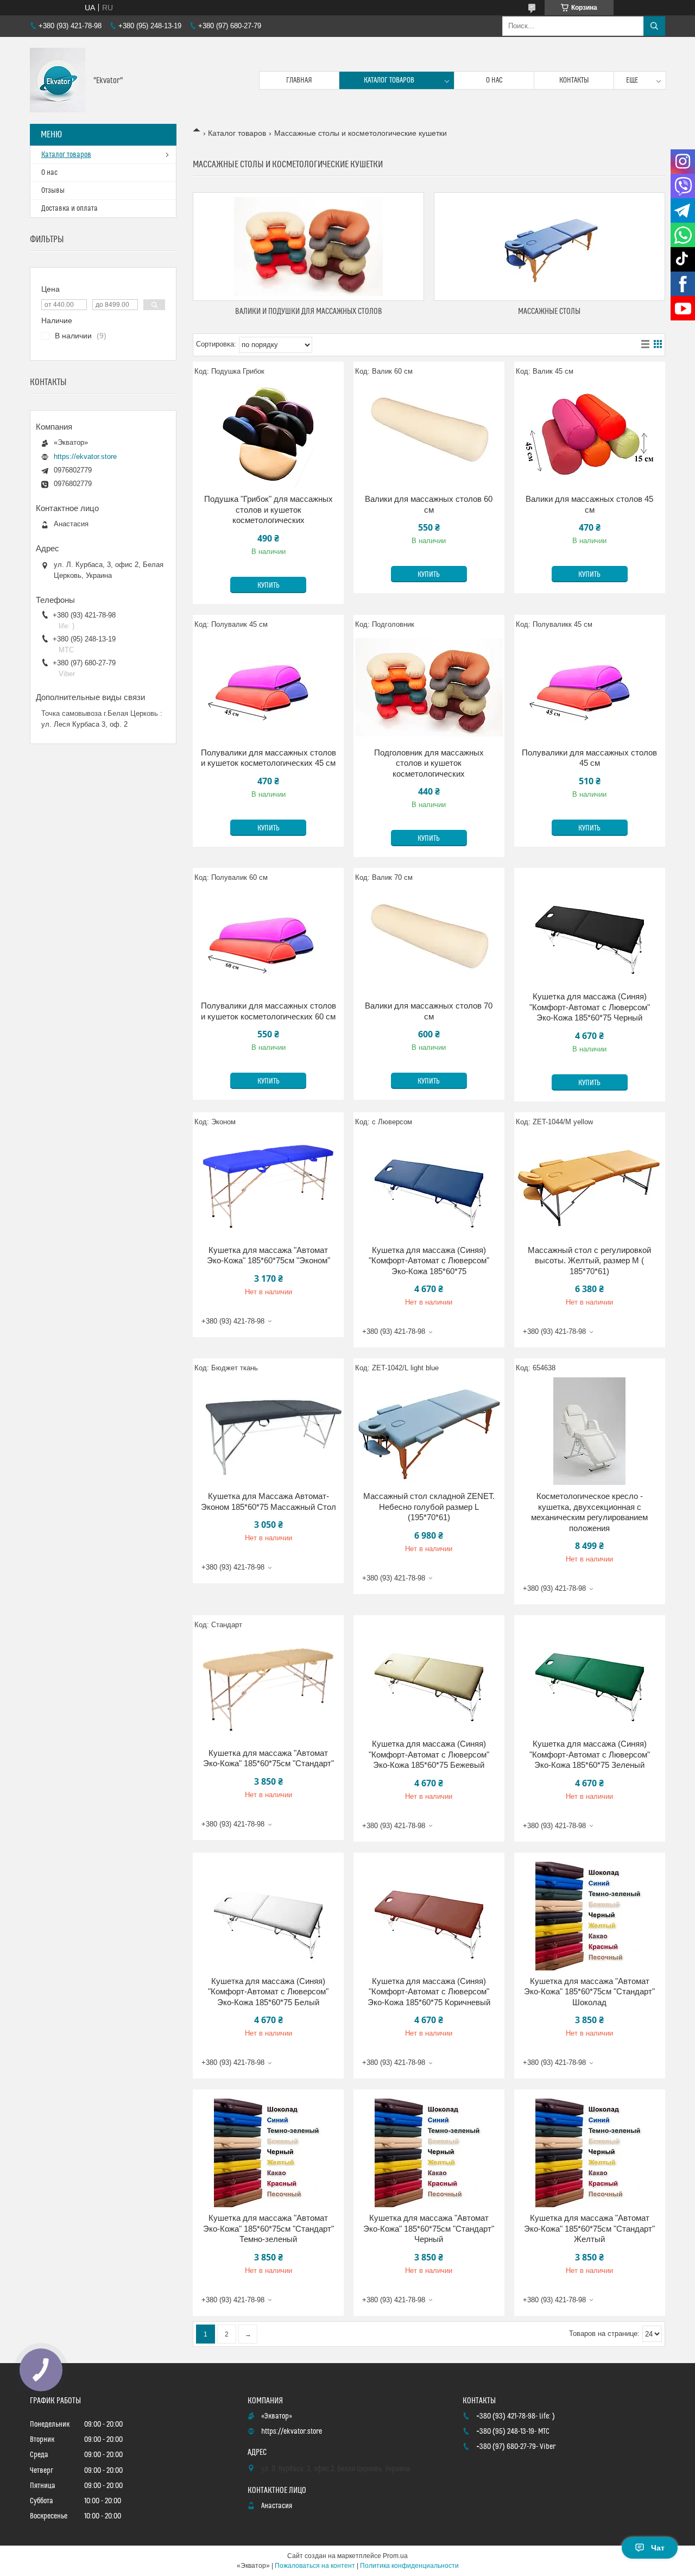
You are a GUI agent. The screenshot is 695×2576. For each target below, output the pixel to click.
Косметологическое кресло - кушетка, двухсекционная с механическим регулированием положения (589, 1512)
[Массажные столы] (549, 247)
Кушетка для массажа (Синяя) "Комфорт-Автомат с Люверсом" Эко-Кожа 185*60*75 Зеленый (590, 1754)
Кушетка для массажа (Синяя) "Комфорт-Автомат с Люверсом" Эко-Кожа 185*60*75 (429, 1261)
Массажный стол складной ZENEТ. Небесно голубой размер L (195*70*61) (429, 1507)
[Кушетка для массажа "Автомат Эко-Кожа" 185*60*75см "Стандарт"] (268, 1688)
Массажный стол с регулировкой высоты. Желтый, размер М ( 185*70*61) (589, 1261)
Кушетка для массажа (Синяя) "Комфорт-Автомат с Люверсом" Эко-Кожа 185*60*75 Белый (268, 1992)
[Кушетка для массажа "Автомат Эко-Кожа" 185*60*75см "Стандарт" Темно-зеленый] (268, 2153)
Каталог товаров (389, 80)
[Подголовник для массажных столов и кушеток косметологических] (429, 688)
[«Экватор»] (58, 80)
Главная (299, 80)
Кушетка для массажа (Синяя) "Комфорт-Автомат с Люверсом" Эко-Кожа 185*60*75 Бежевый (429, 1754)
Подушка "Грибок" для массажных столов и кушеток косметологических (268, 509)
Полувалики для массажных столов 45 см (589, 758)
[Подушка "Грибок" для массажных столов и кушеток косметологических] (268, 434)
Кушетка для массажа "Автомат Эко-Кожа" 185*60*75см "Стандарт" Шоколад (589, 1992)
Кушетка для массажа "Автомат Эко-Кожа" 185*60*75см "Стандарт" (268, 1758)
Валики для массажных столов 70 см (429, 1011)
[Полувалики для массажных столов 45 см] (590, 688)
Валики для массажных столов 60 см (429, 504)
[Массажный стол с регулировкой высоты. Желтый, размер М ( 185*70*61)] (590, 1185)
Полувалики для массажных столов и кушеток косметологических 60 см (268, 1011)
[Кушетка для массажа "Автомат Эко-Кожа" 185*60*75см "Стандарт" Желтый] (590, 2153)
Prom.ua (395, 2556)
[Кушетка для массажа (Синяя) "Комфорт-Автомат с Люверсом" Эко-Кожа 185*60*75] (429, 1185)
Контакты (574, 80)
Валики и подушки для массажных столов (309, 311)
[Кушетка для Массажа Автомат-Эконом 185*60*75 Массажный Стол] (268, 1431)
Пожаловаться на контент (315, 2566)
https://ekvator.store (85, 456)
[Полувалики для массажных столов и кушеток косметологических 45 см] (268, 688)
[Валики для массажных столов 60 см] (429, 434)
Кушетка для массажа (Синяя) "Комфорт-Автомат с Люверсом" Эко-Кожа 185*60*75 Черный (590, 1007)
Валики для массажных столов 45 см (589, 504)
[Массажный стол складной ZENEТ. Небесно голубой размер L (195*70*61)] (429, 1431)
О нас (494, 80)
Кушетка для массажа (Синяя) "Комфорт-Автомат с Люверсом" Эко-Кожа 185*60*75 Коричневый (429, 1992)
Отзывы (53, 191)
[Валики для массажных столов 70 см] (429, 941)
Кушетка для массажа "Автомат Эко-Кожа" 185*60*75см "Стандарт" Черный (429, 2228)
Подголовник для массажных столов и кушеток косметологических (429, 763)
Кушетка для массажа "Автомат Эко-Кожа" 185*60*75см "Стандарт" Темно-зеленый (268, 2228)
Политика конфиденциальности (409, 2566)
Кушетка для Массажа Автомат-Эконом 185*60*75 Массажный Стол (268, 1501)
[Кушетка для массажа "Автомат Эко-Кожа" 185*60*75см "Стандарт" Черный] (429, 2153)
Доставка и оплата (69, 209)
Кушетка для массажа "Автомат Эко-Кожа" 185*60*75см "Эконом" (268, 1255)
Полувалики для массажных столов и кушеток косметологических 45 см (268, 758)
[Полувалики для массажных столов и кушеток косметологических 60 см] (268, 941)
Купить (268, 585)
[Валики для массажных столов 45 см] (590, 434)
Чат (658, 2548)
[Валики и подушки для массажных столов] (308, 247)
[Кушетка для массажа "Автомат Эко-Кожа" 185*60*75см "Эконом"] (268, 1185)
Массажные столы (549, 311)
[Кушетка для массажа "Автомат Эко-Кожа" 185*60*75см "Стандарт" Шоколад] (590, 1916)
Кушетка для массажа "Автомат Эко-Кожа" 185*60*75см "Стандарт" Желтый (589, 2228)
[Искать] (654, 26)
